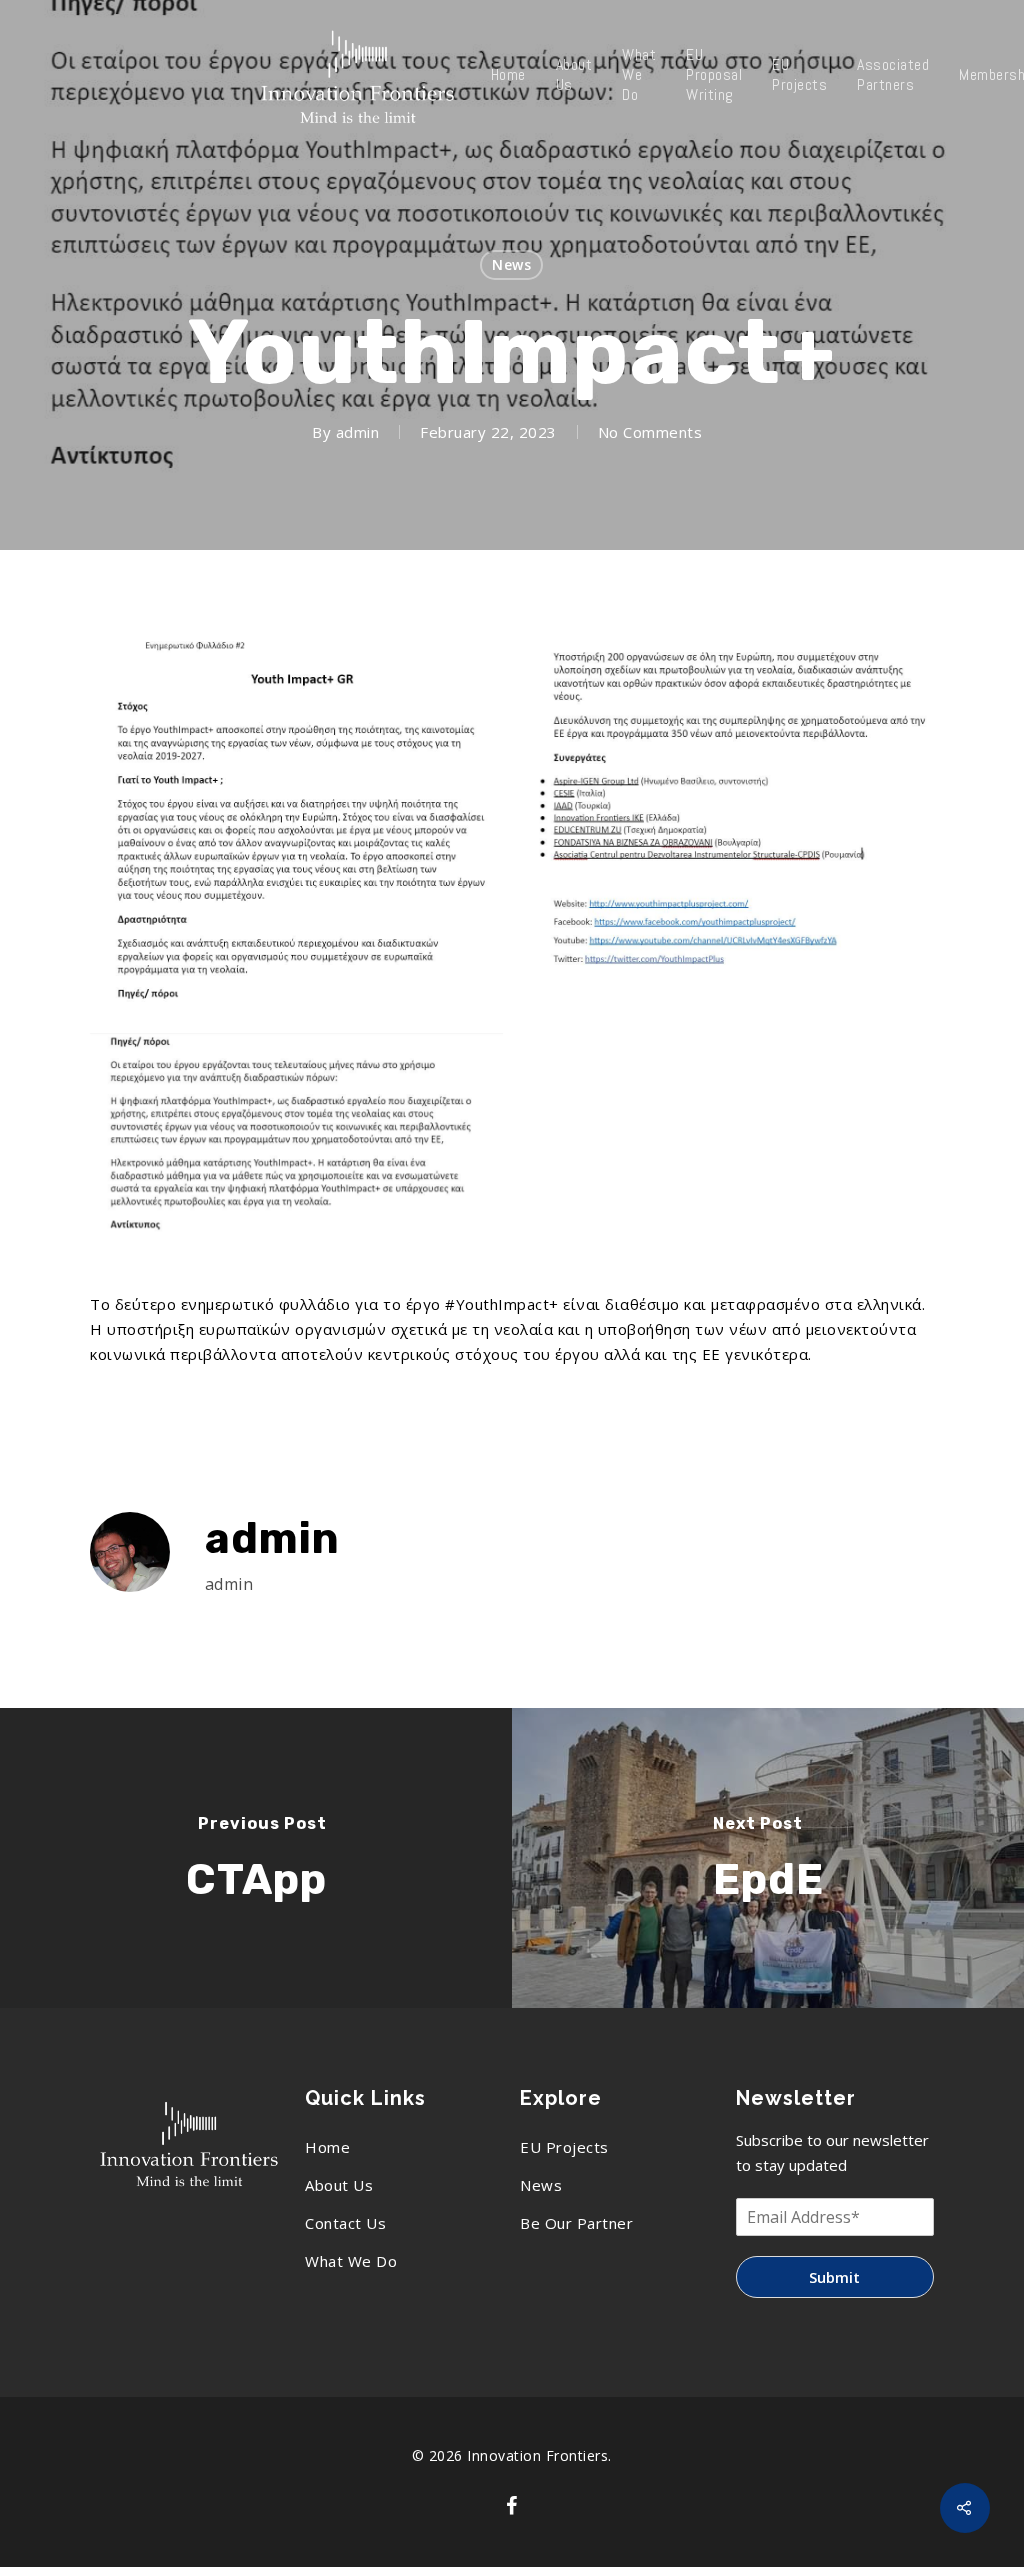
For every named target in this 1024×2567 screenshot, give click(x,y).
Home (508, 75)
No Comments (650, 432)
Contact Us (345, 2223)
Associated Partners (893, 75)
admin (358, 432)
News (511, 264)
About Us (574, 75)
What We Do (639, 75)
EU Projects (799, 75)
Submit (834, 2277)
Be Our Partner (576, 2223)
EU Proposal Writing (714, 75)
